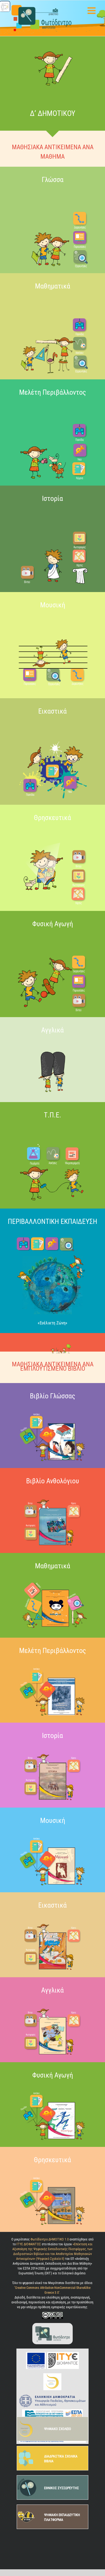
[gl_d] (52, 1411)
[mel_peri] (52, 407)
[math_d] (52, 1580)
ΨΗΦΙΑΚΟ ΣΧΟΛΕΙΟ (58, 2429)
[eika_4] (52, 1920)
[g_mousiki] (52, 1835)
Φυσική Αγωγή (53, 924)
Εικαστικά (52, 711)
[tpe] (52, 1129)
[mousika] (52, 619)
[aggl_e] (52, 1045)
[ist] (52, 513)
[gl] (52, 194)
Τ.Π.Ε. (52, 1115)
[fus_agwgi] (52, 938)
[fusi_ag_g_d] (52, 2089)
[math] (52, 300)
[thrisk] (52, 832)
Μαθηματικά (53, 286)
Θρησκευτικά (52, 818)
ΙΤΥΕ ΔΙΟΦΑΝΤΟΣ (29, 2244)
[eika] (52, 726)
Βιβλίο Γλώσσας (52, 1396)
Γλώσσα (53, 180)
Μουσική (53, 605)
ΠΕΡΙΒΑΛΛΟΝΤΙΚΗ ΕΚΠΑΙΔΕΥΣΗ (52, 1221)
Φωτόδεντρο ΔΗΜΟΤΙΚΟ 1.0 (50, 2239)
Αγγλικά (52, 1990)
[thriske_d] (52, 2174)
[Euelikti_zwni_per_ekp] (52, 1236)
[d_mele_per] (52, 1665)
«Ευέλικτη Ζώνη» (52, 1323)
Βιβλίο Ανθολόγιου (53, 1481)
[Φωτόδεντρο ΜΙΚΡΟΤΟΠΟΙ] (52, 2324)
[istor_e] (52, 1750)
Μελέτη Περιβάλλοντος (52, 392)
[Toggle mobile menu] (92, 10)
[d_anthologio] (52, 1495)
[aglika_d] (52, 2005)
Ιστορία (52, 498)
